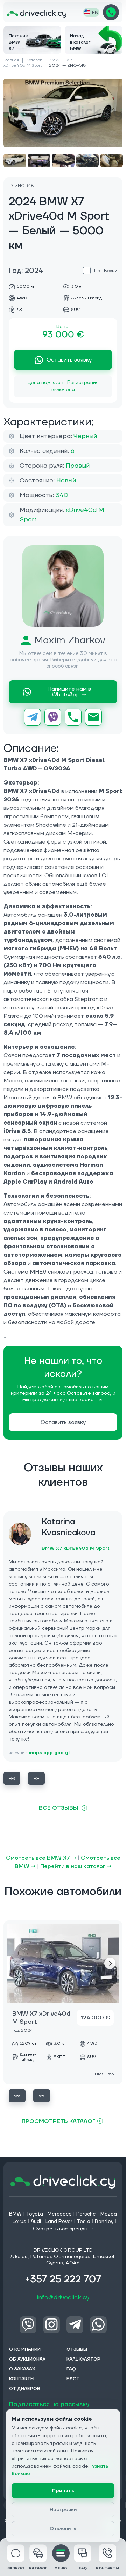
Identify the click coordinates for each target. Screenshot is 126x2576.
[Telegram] (33, 717)
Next (36, 1778)
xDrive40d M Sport (23, 66)
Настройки (63, 2510)
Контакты (107, 2568)
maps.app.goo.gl (49, 1753)
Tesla (83, 2222)
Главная (11, 60)
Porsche (86, 2214)
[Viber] (53, 717)
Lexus (19, 2222)
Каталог (34, 60)
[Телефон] (73, 717)
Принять (63, 2491)
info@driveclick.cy (63, 2298)
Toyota (34, 2214)
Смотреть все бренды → (63, 2229)
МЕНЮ (61, 2568)
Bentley (104, 2222)
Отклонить (63, 2529)
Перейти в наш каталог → (76, 1866)
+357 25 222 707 (111, 12)
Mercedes (60, 2214)
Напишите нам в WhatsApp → (69, 692)
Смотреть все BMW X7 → (41, 1858)
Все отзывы (58, 1808)
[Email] (93, 717)
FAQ (83, 2568)
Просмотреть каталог (59, 2121)
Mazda (109, 2214)
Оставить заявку (69, 360)
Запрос (16, 2568)
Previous (12, 1778)
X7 (70, 60)
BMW (54, 60)
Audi (36, 2222)
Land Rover (59, 2222)
